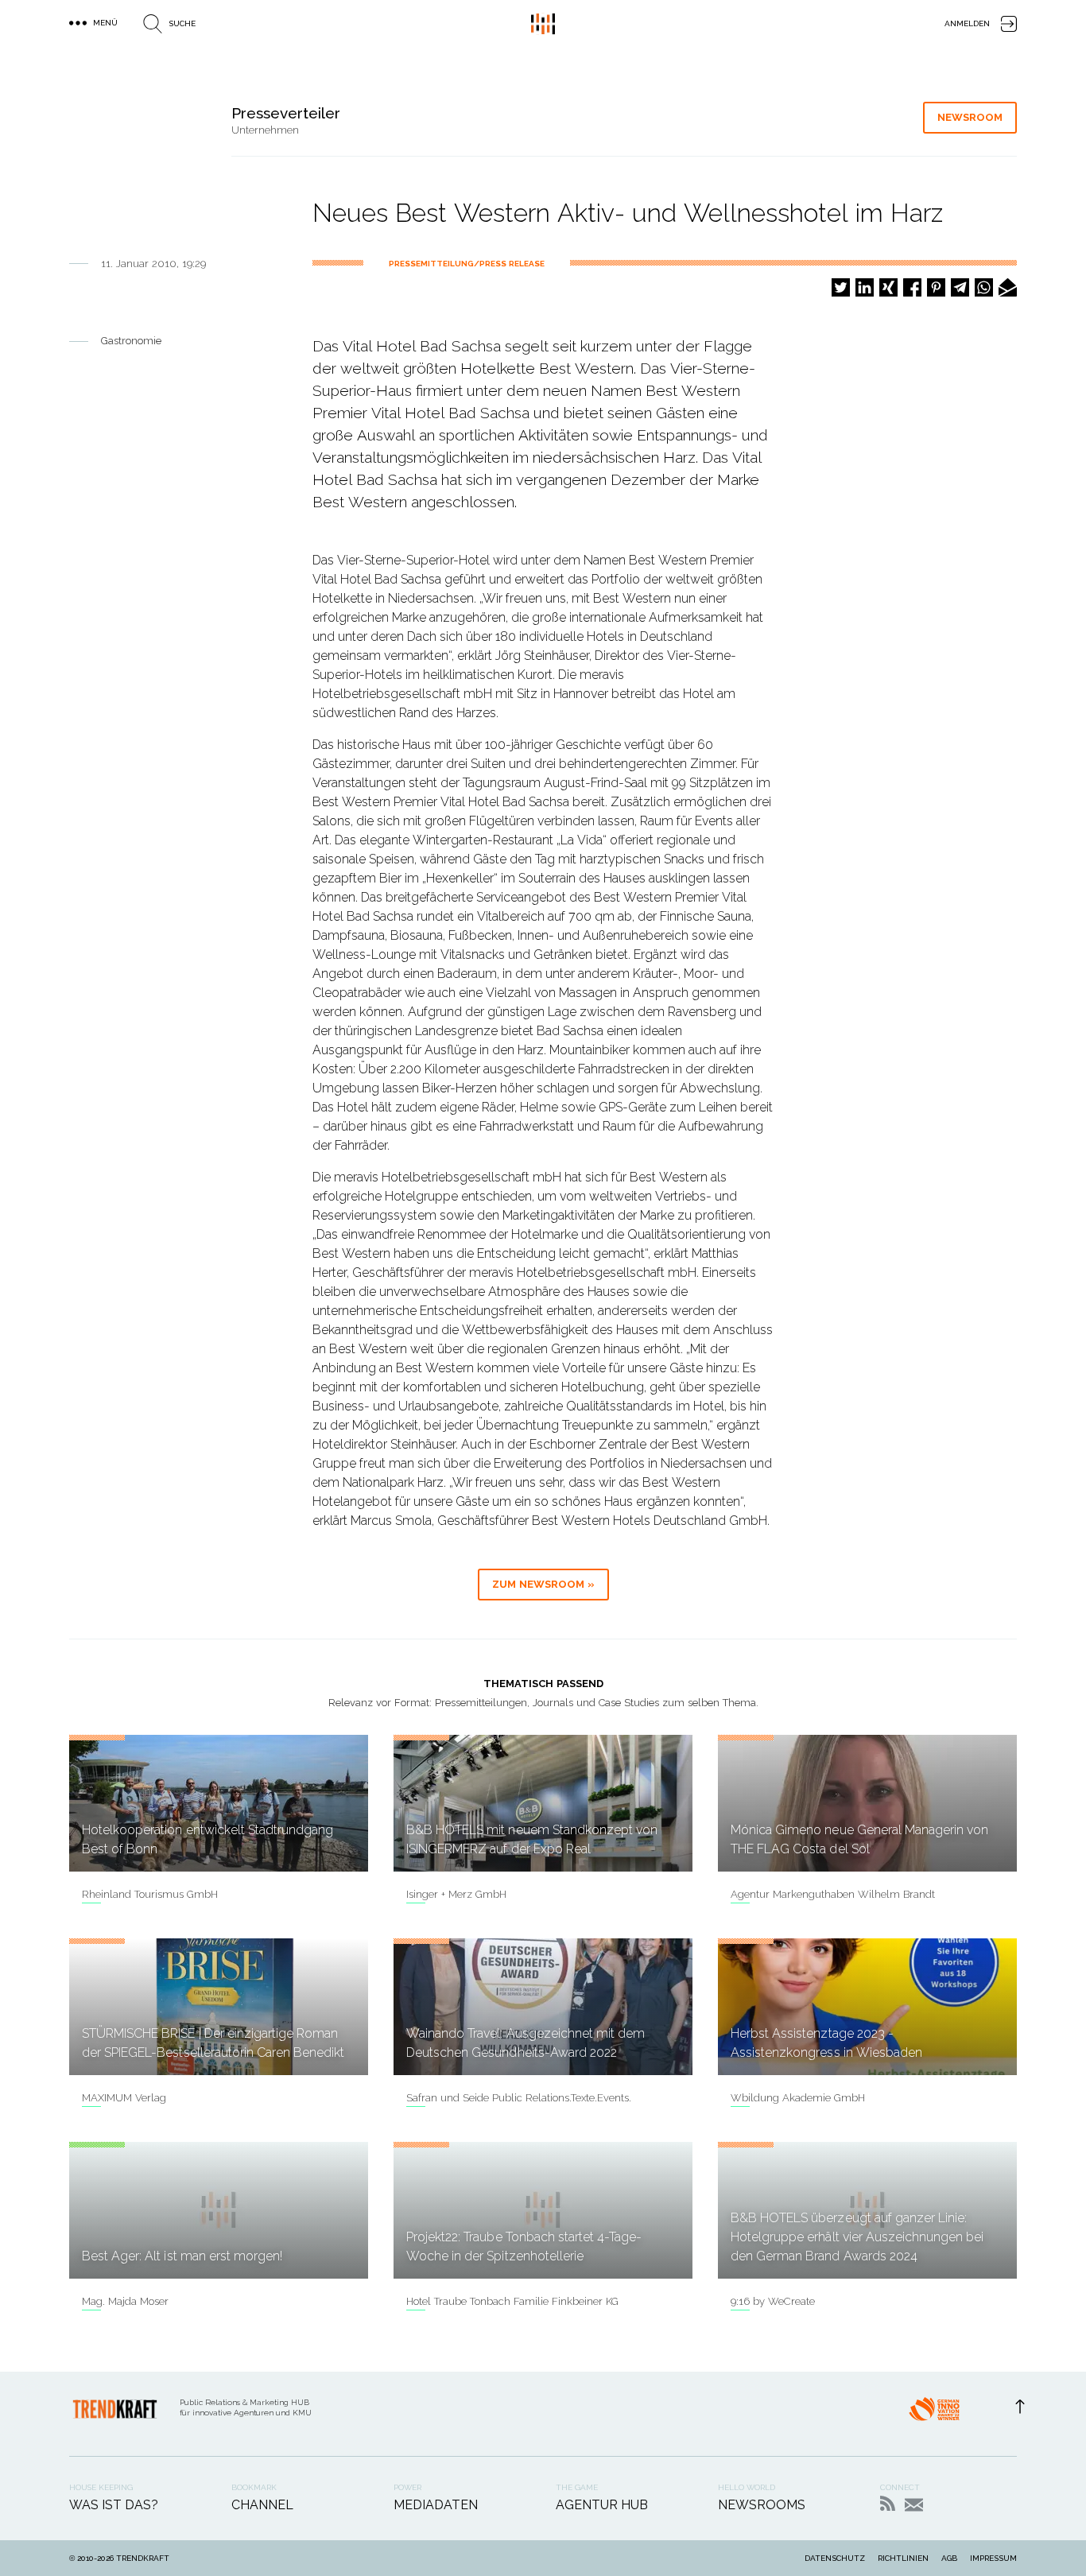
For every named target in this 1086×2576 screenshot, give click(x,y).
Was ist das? (114, 2505)
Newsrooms (762, 2505)
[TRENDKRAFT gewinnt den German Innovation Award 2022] (934, 2414)
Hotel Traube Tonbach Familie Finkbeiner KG (512, 2301)
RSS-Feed (888, 2503)
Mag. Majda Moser (125, 2301)
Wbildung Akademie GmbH (798, 2098)
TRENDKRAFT (143, 2558)
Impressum (993, 2558)
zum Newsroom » (543, 1584)
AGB (949, 2558)
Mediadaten (436, 2505)
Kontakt (914, 2505)
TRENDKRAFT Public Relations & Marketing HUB (543, 24)
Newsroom (970, 117)
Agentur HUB (602, 2505)
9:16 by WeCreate (773, 2301)
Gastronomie (131, 341)
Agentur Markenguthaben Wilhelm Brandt (833, 1894)
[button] (841, 287)
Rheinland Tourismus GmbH (150, 1894)
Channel (262, 2505)
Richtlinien (903, 2558)
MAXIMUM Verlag (124, 2098)
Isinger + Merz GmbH (456, 1894)
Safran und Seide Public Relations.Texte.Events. (519, 2098)
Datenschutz (835, 2558)
